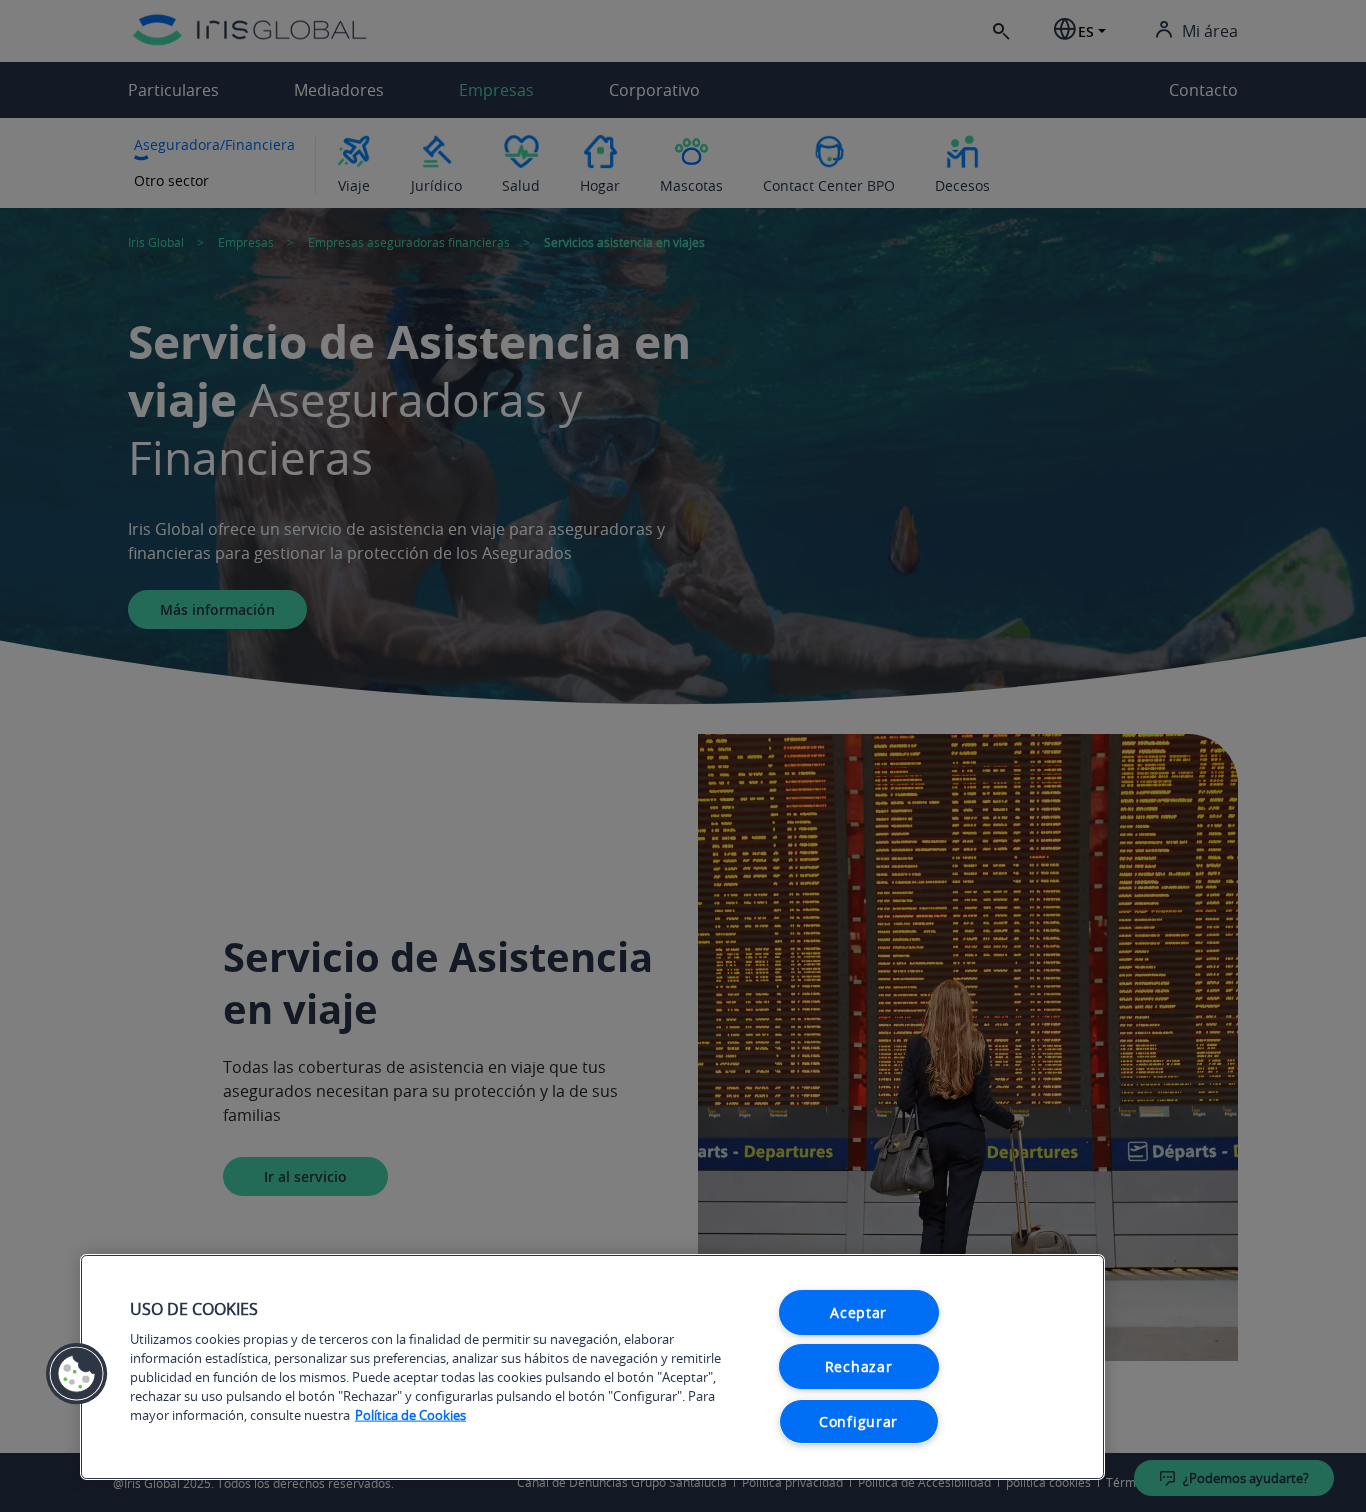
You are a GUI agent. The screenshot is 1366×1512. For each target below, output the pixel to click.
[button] (77, 1374)
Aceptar (858, 1312)
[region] (592, 1367)
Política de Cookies (410, 1415)
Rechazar (859, 1366)
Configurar (858, 1421)
